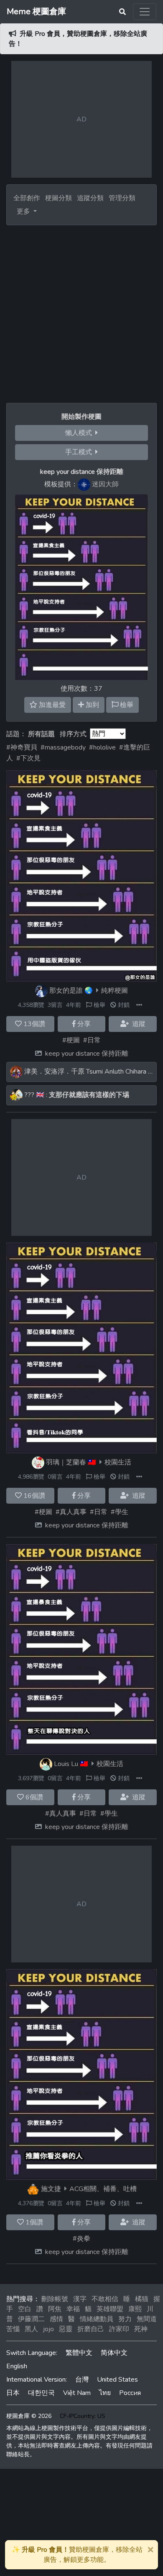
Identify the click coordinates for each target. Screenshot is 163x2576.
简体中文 (114, 2353)
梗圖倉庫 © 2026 (29, 2416)
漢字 (80, 2299)
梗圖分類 (59, 198)
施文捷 (51, 2189)
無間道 (147, 2319)
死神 (141, 2329)
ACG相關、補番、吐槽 (103, 2189)
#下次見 (28, 758)
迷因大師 (105, 484)
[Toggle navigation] (145, 12)
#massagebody (63, 747)
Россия (130, 2393)
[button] (139, 1005)
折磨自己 (91, 2329)
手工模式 (80, 452)
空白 (25, 2309)
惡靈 (66, 2329)
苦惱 (13, 2329)
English (17, 2366)
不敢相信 (105, 2299)
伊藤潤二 (31, 2319)
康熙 (135, 2309)
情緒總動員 (97, 2319)
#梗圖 (71, 1040)
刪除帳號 (55, 2299)
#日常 (92, 1040)
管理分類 (122, 198)
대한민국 (41, 2393)
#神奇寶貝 (22, 747)
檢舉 (99, 1005)
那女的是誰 (66, 991)
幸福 (73, 2309)
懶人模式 (80, 433)
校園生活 (118, 1462)
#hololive (102, 747)
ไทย (105, 2393)
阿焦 (55, 2309)
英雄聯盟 (110, 2309)
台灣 (82, 2380)
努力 (125, 2319)
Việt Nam (77, 2393)
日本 (13, 2393)
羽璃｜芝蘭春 (66, 1462)
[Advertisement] (81, 311)
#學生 (120, 1512)
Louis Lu (66, 1764)
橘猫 (142, 2299)
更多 (24, 211)
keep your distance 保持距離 (87, 1054)
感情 (56, 2319)
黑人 (31, 2329)
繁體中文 (79, 2353)
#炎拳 (81, 2239)
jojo (48, 2329)
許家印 (119, 2329)
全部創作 (27, 198)
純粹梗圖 (115, 991)
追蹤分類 (90, 198)
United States (117, 2380)
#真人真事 (71, 1512)
